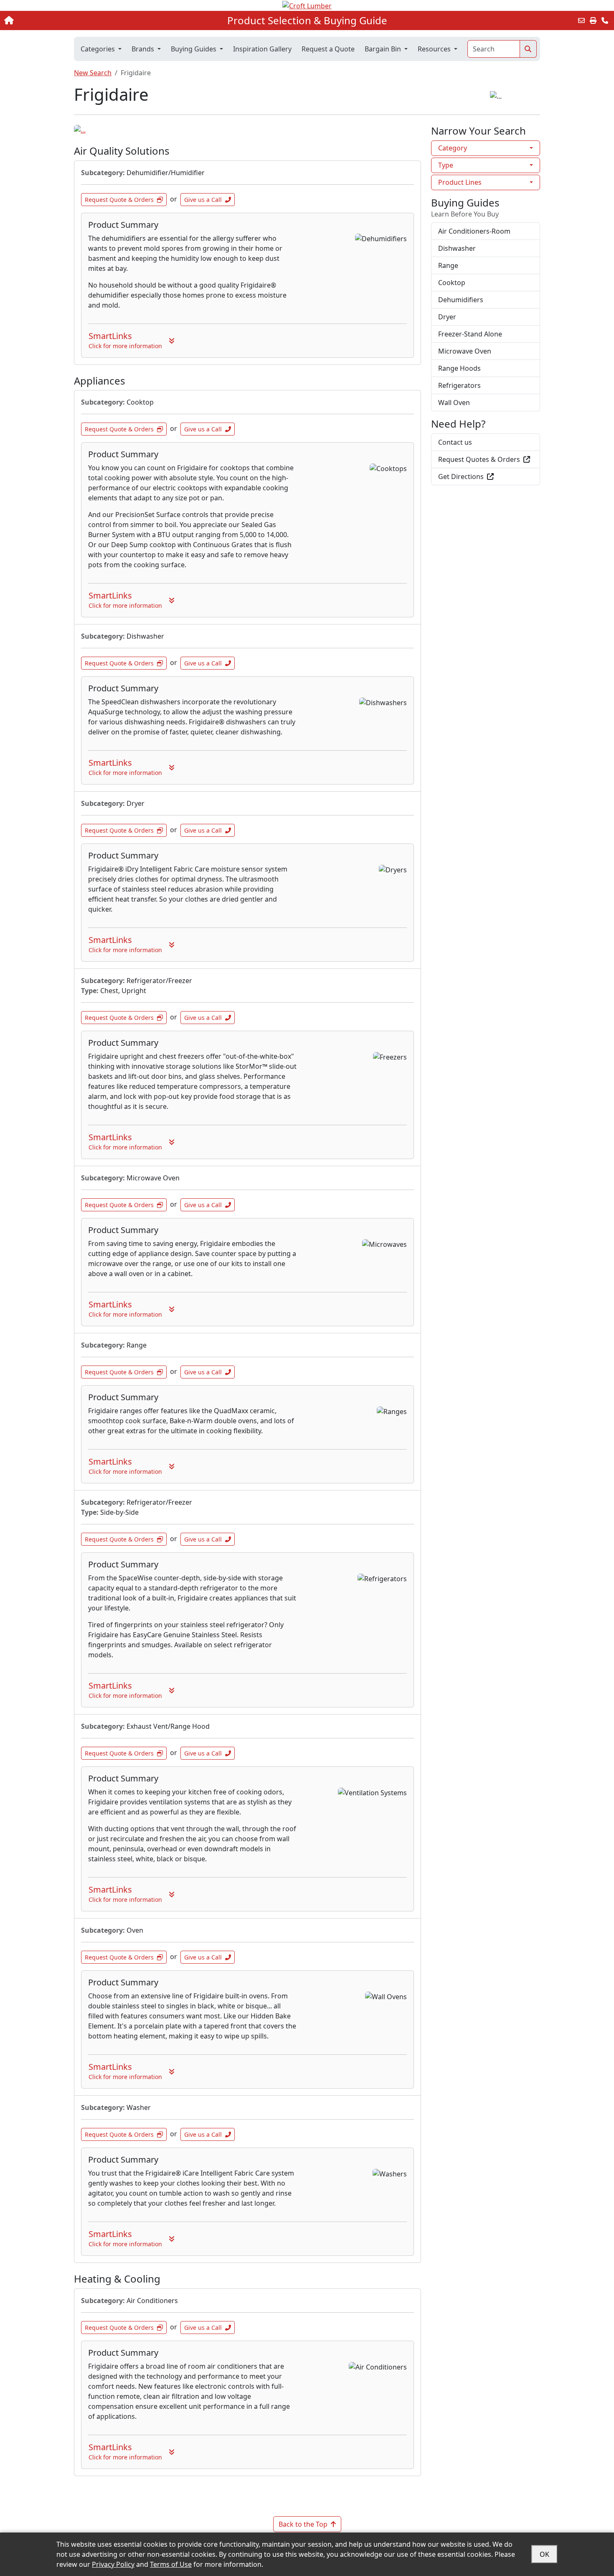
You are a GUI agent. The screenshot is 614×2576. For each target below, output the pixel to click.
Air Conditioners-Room (474, 231)
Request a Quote (328, 49)
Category (453, 148)
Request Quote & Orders (119, 200)
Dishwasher (457, 248)
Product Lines (460, 182)
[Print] (593, 20)
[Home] (64, 20)
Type (446, 165)
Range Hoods (459, 368)
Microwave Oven (465, 351)
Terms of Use (171, 2564)
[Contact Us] (605, 20)
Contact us (455, 442)
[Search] (528, 49)
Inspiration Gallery (262, 49)
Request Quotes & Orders (479, 459)
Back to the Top (303, 2524)
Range (448, 265)
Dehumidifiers (461, 300)
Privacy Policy (113, 2564)
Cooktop (452, 283)
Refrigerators (459, 385)
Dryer (447, 317)
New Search (93, 73)
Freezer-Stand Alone (470, 334)
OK (544, 2554)
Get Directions (461, 476)
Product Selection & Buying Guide (307, 20)
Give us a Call (203, 200)
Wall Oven (454, 403)
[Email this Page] (581, 20)
